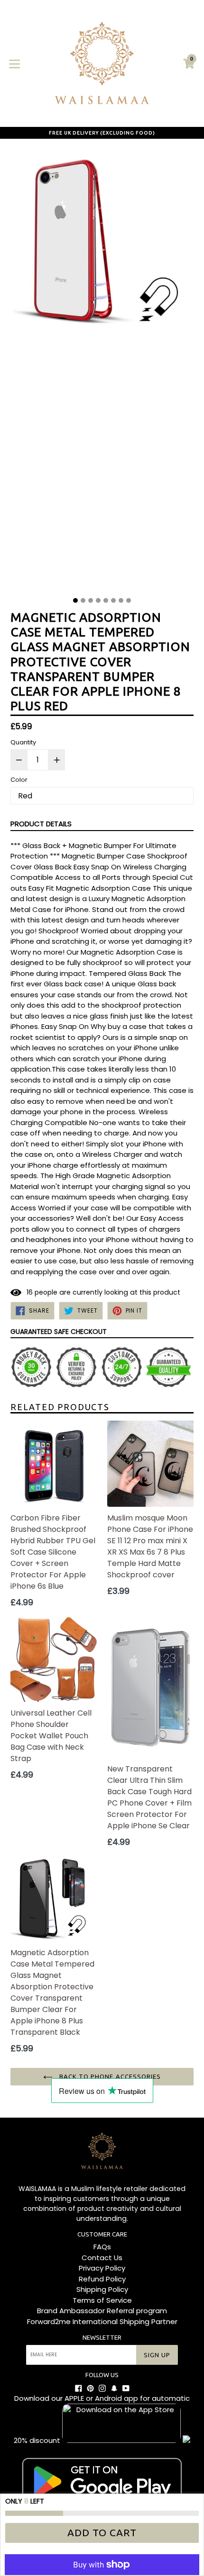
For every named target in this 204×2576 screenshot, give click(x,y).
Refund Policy (102, 2279)
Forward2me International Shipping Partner (102, 2321)
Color (19, 780)
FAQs (102, 2247)
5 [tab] (106, 600)
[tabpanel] (102, 370)
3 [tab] (91, 600)
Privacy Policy (102, 2268)
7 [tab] (121, 600)
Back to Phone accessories (109, 2076)
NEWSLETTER (102, 2337)
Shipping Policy (102, 2289)
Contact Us (102, 2258)
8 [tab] (129, 600)
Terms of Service (102, 2300)
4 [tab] (98, 600)
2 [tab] (83, 600)
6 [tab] (113, 600)
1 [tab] (75, 600)
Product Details (41, 824)
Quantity (23, 742)
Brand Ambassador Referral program (102, 2311)
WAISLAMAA (37, 2189)
